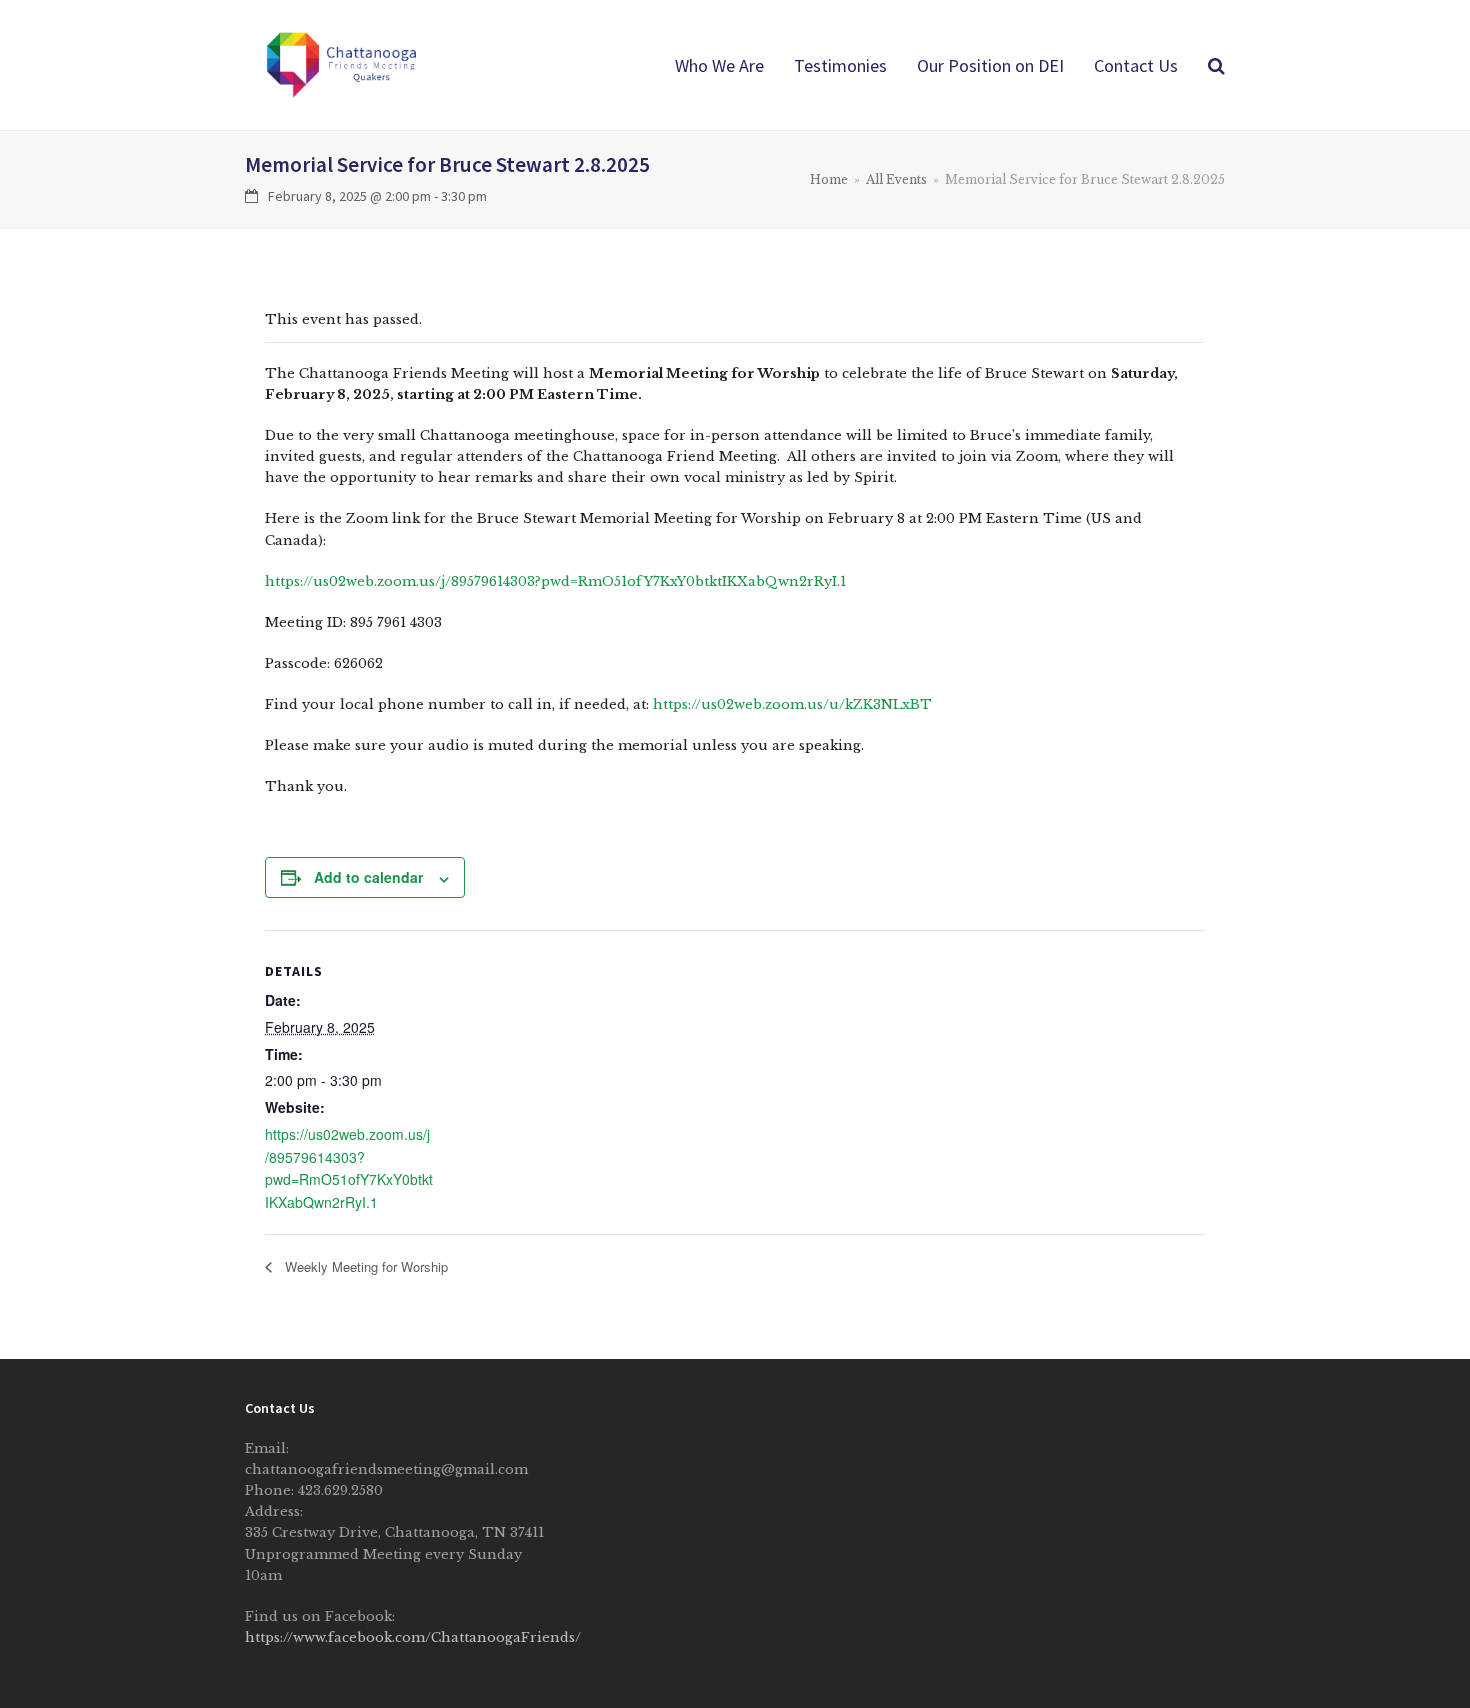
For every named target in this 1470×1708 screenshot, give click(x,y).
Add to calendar (368, 877)
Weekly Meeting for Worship (364, 1266)
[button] (1216, 65)
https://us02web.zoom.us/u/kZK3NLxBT (792, 704)
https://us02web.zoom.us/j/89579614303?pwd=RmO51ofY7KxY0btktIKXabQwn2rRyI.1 (555, 581)
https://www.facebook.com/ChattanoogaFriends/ (413, 1637)
